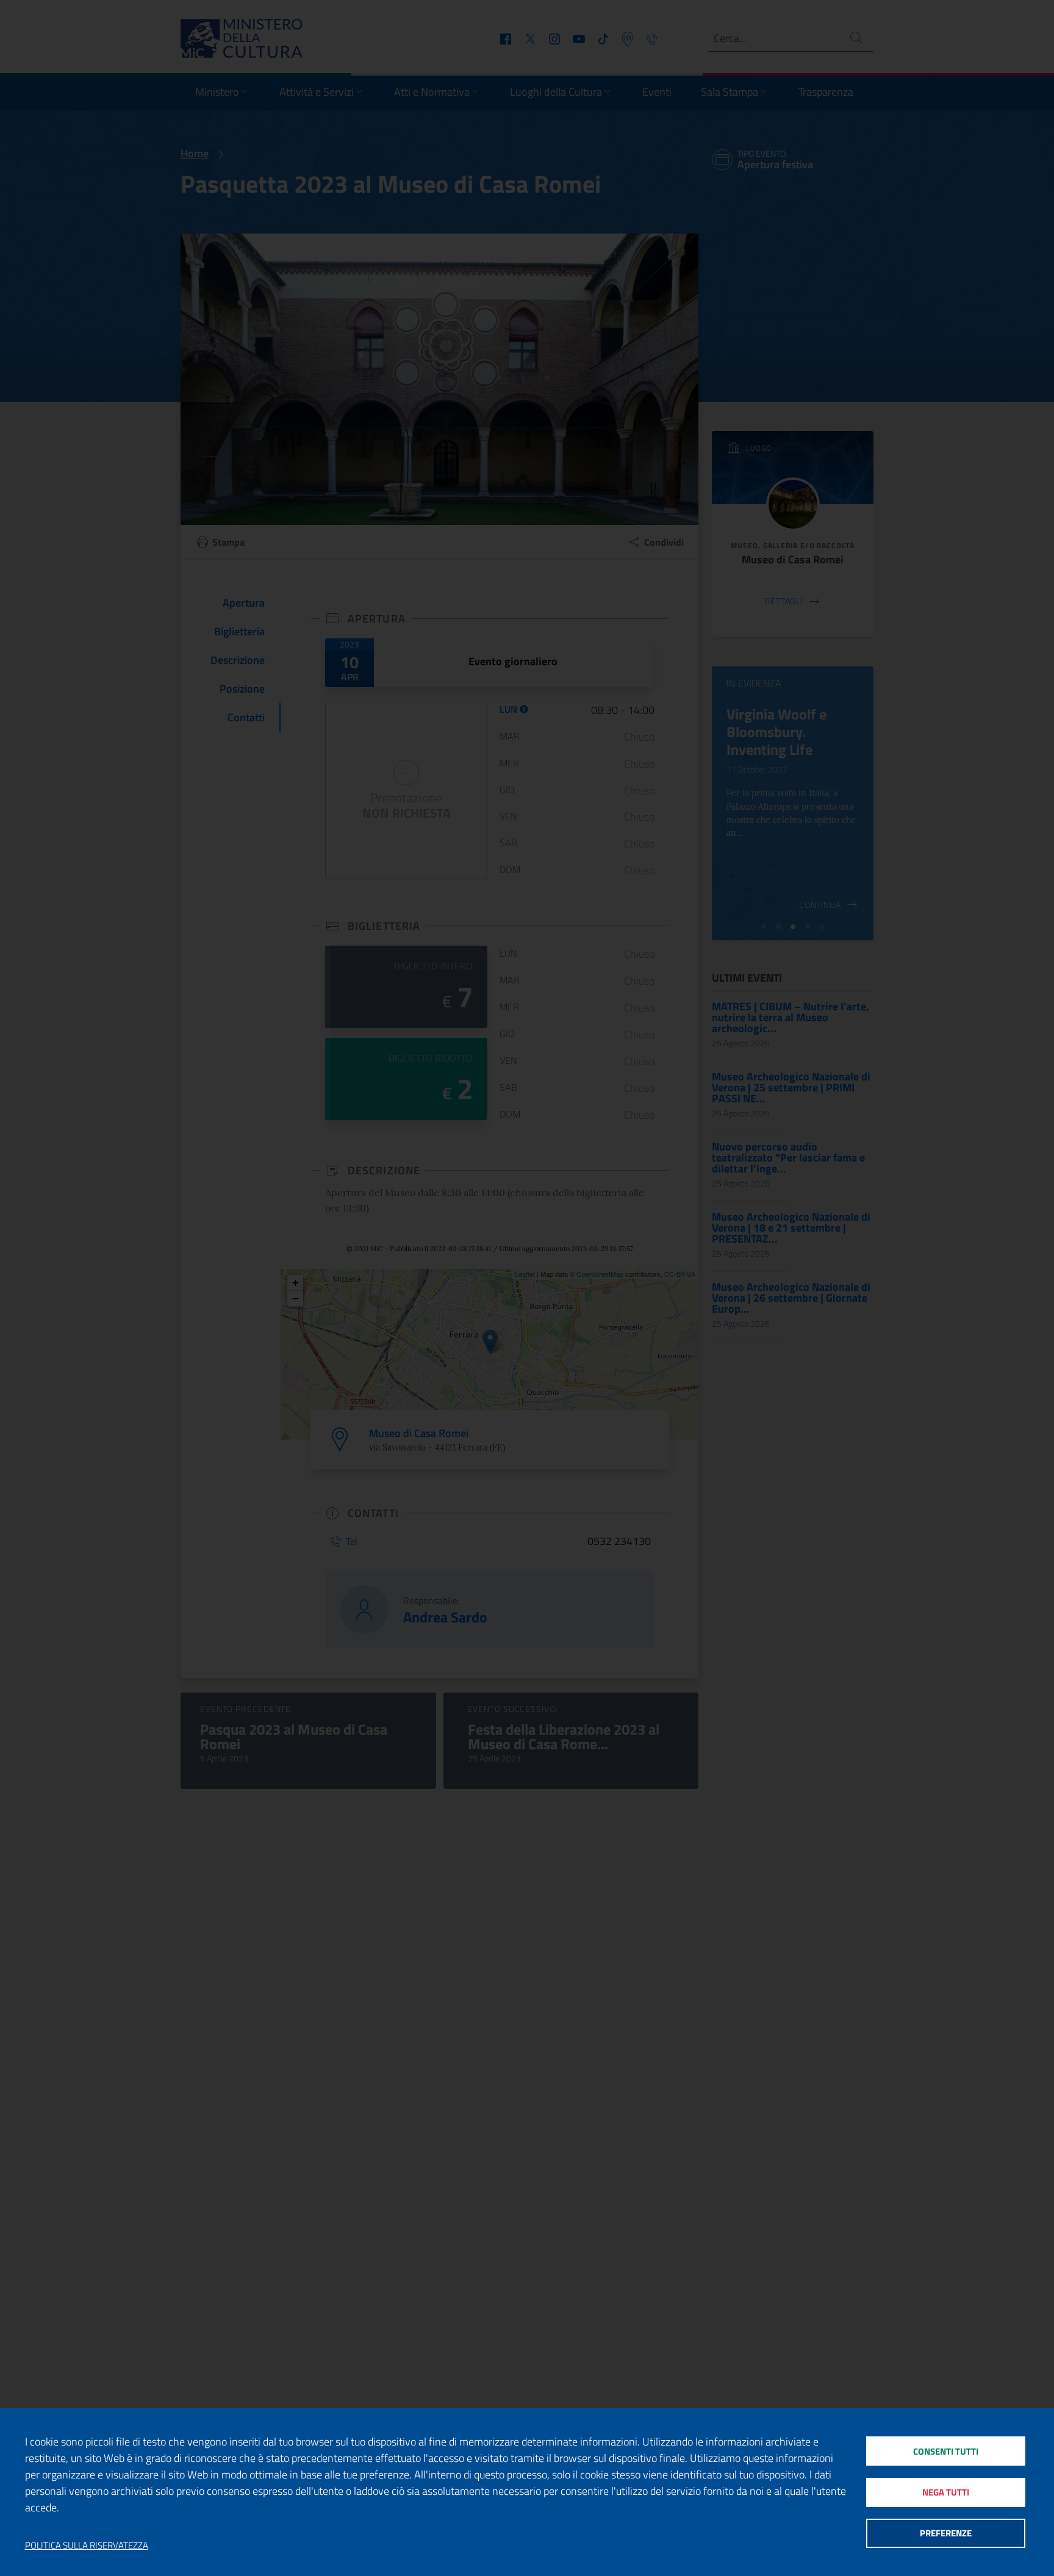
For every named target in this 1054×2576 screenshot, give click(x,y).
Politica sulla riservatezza (87, 2546)
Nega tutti (946, 2492)
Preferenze (946, 2533)
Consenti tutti (946, 2451)
